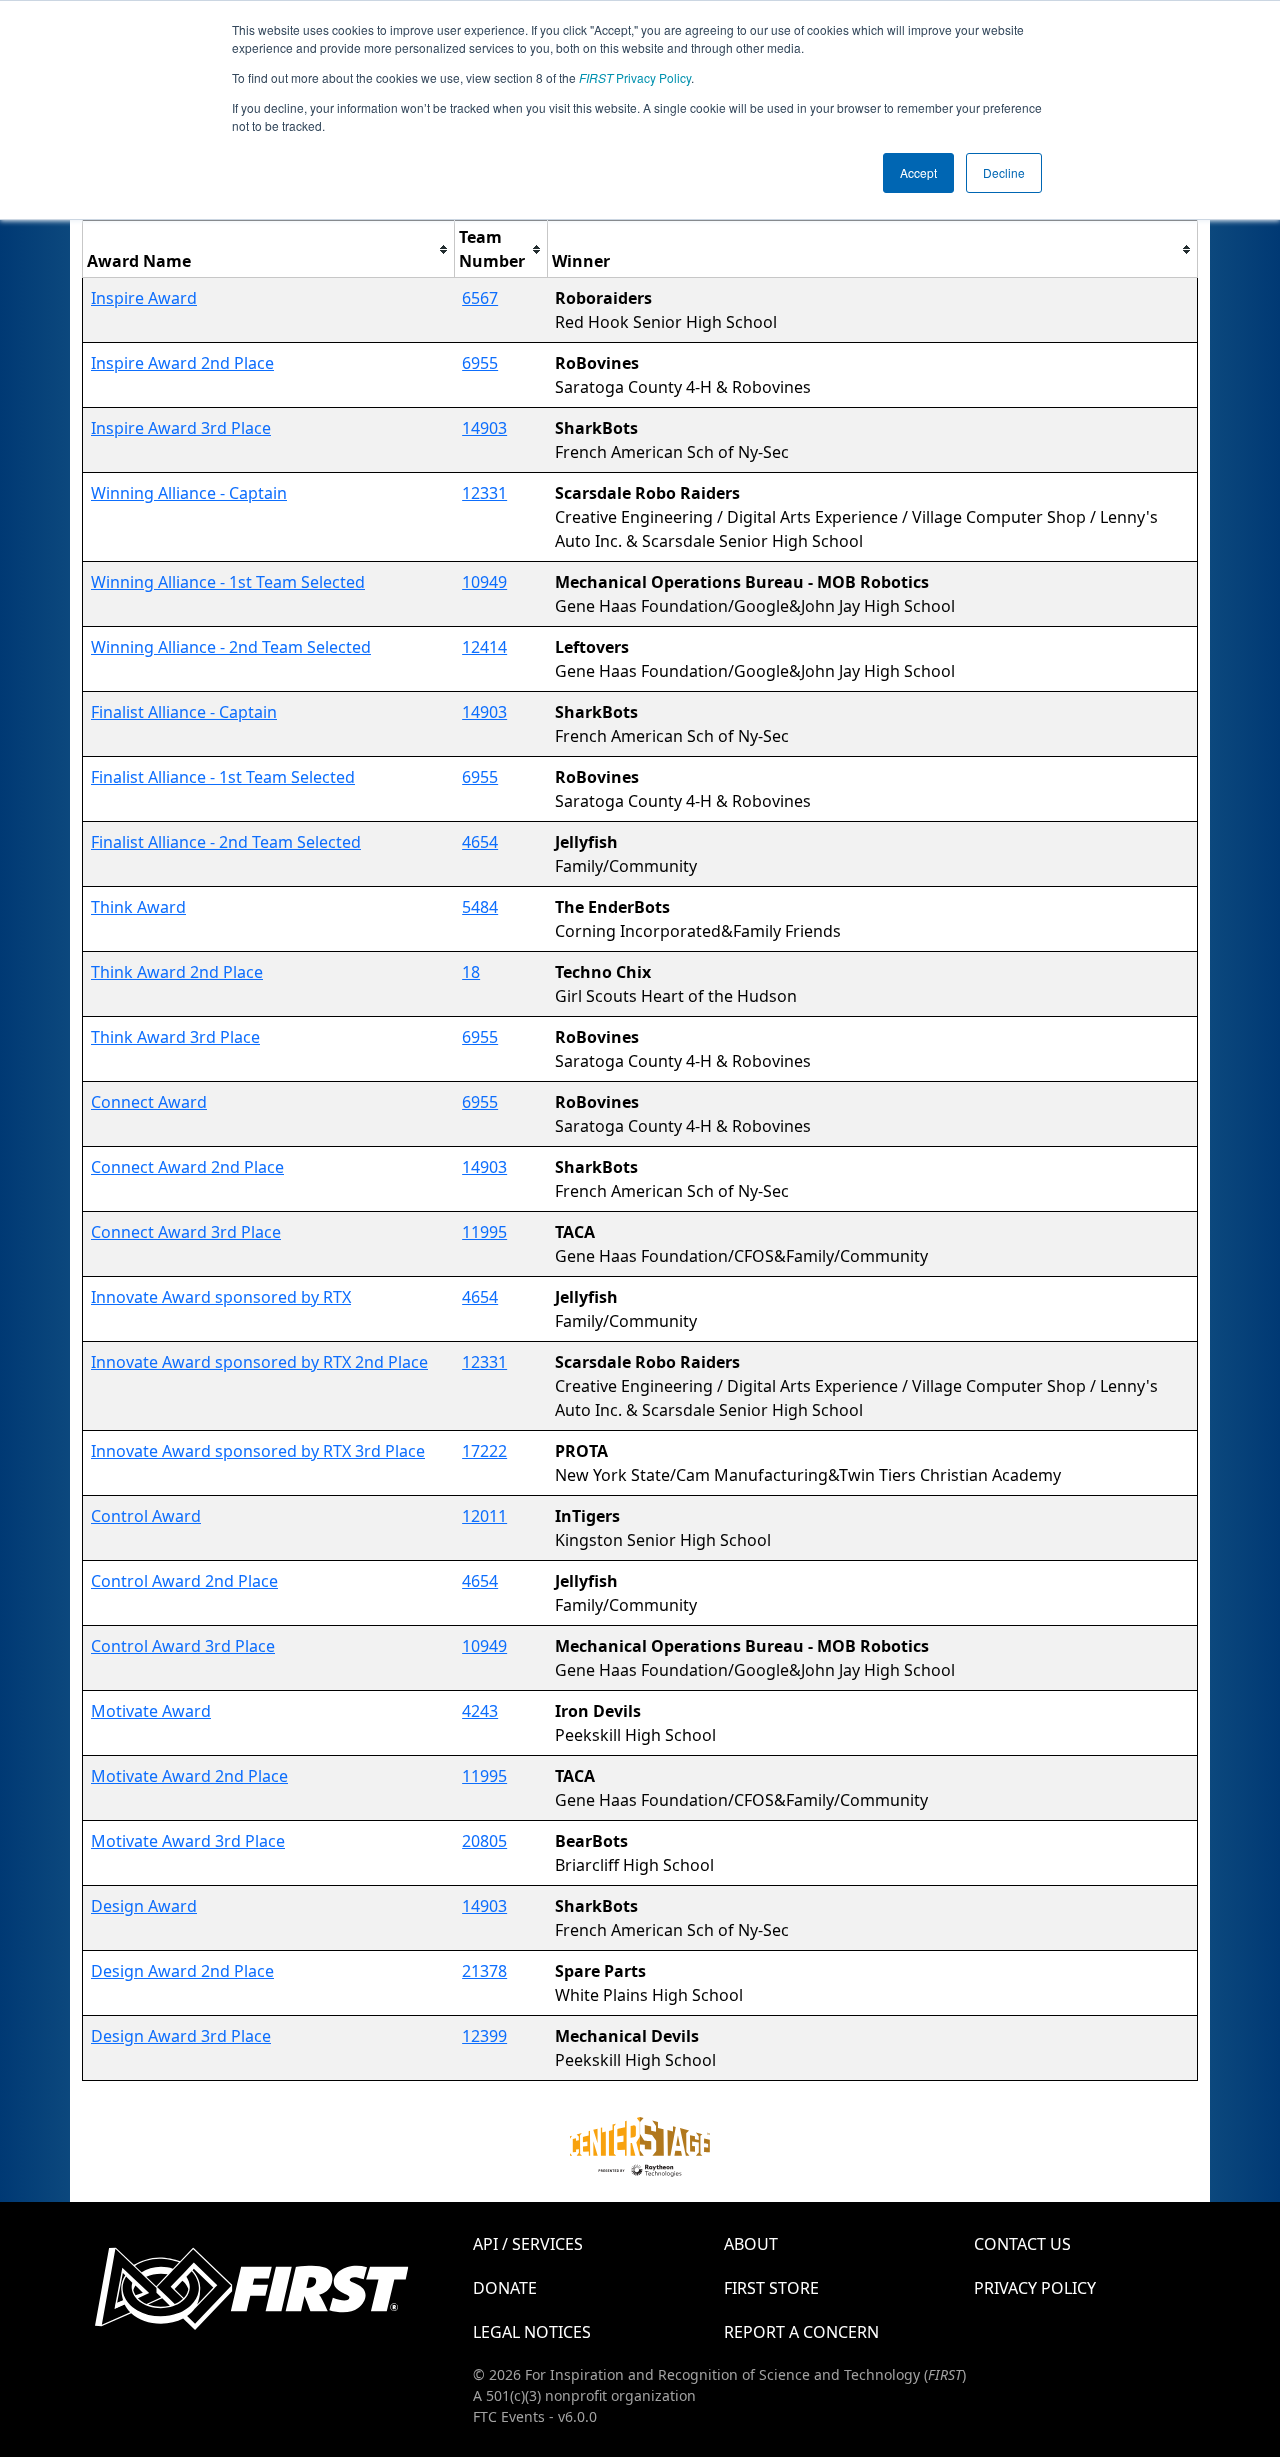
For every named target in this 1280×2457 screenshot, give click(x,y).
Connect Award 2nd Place (187, 1167)
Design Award (144, 1906)
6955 (480, 363)
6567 (480, 298)
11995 (484, 1232)
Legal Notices (532, 2332)
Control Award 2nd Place (184, 1581)
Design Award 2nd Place (182, 1971)
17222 (484, 1451)
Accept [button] (918, 172)
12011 (484, 1516)
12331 (484, 493)
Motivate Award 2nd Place (189, 1776)
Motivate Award (151, 1711)
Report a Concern (801, 2332)
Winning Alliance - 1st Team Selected (228, 582)
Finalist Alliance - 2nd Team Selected (226, 842)
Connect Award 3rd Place (186, 1232)
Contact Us (1022, 2244)
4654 (480, 842)
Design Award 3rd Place (181, 2036)
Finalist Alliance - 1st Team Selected (223, 777)
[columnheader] (269, 249)
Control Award (146, 1516)
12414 (484, 647)
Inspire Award (144, 298)
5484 (480, 907)
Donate (505, 2288)
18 (471, 972)
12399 (484, 2036)
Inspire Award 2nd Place (182, 363)
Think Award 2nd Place (177, 972)
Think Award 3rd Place (175, 1037)
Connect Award (149, 1102)
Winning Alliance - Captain (189, 493)
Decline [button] (1004, 172)
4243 (480, 1711)
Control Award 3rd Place (183, 1646)
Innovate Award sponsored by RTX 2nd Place (259, 1362)
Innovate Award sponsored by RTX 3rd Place (258, 1451)
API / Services (528, 2244)
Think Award (138, 907)
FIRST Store (771, 2288)
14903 (484, 428)
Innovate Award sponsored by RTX (221, 1297)
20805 (484, 1841)
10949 (484, 582)
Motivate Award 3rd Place (188, 1841)
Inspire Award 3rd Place (181, 428)
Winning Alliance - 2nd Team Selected (231, 647)
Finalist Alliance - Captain (184, 712)
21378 (484, 1971)
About (751, 2244)
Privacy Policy (635, 77)
